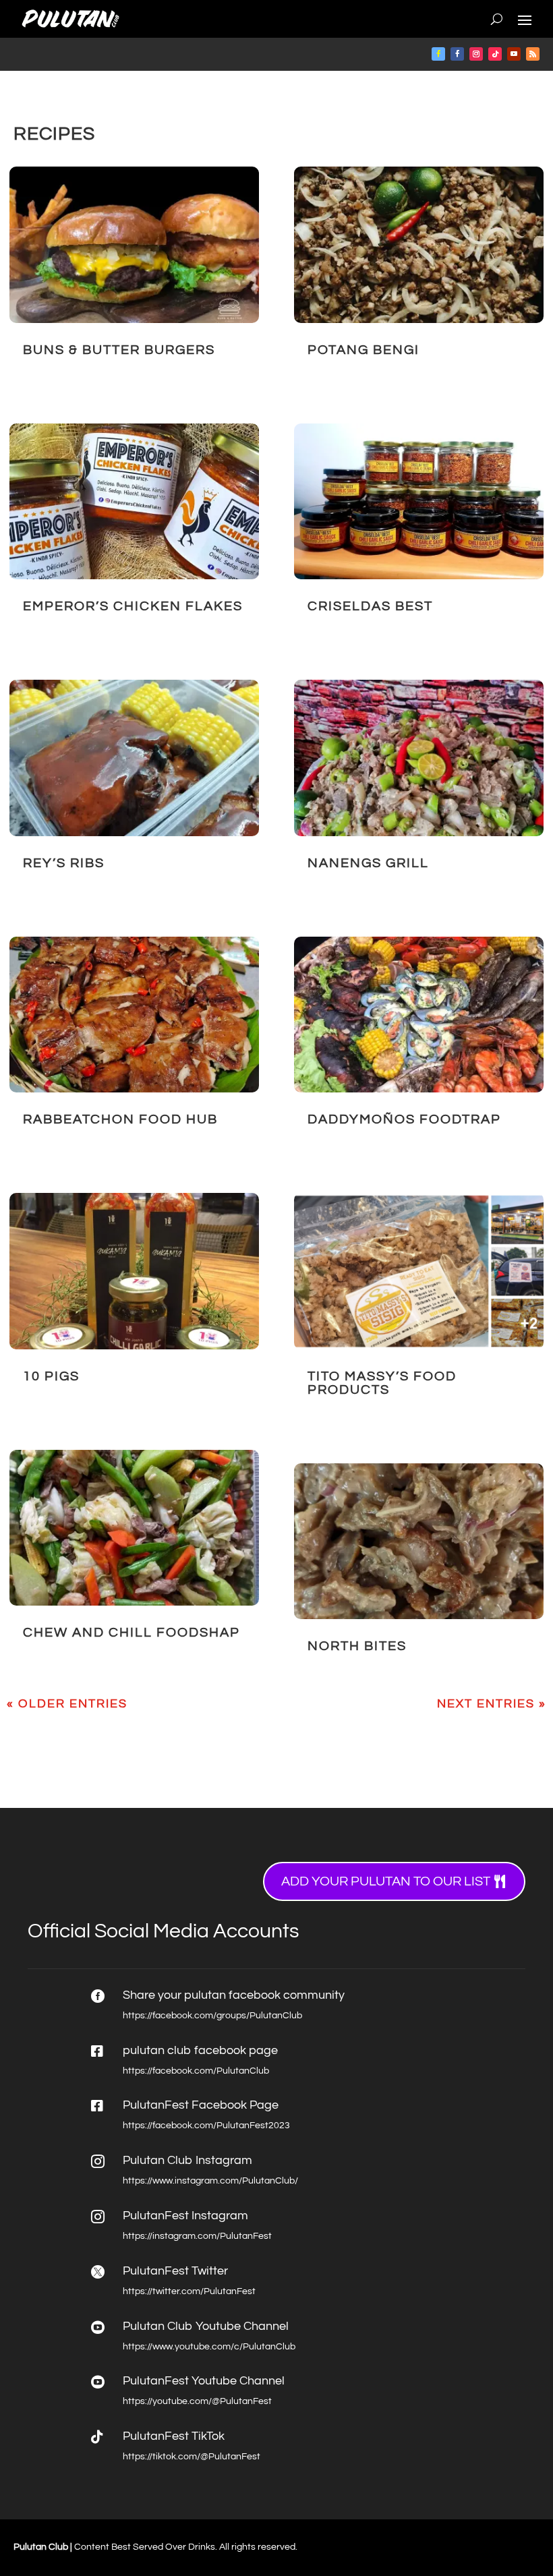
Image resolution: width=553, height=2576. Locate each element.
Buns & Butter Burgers (119, 350)
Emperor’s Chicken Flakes (133, 606)
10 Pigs (51, 1376)
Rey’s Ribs (64, 863)
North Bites (357, 1646)
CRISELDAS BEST (370, 606)
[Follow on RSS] (533, 54)
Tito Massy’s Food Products (382, 1383)
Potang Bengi (363, 350)
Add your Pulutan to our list (386, 1881)
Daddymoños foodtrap (404, 1119)
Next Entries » (492, 1704)
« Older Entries (67, 1704)
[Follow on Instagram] (476, 54)
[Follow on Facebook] (438, 54)
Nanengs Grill (368, 863)
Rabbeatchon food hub (120, 1119)
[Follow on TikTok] (495, 54)
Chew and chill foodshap (132, 1633)
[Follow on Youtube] (514, 54)
